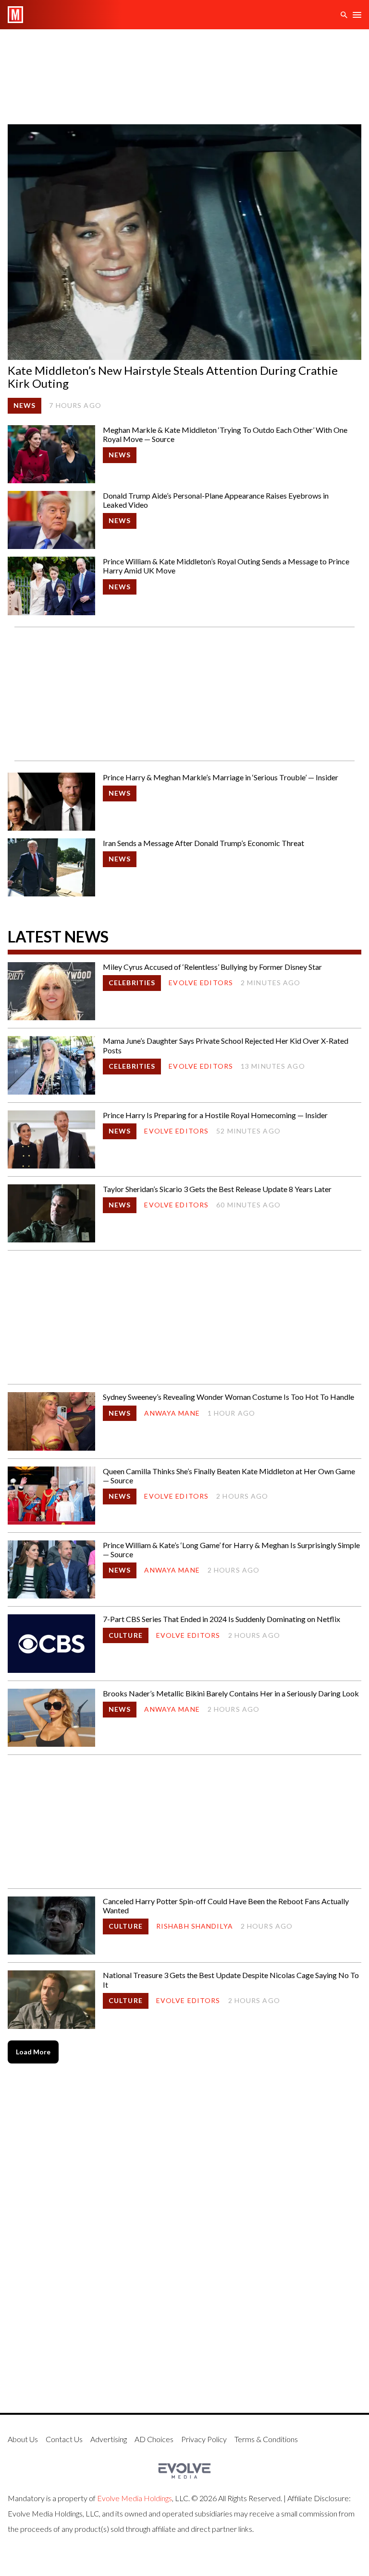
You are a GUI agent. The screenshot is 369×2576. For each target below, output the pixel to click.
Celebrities (132, 983)
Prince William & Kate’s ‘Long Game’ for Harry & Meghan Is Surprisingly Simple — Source (231, 1550)
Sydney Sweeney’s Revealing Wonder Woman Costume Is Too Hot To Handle (228, 1397)
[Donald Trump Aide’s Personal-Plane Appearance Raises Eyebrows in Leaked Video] (51, 520)
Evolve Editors (201, 983)
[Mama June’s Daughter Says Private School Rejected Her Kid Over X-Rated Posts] (51, 1065)
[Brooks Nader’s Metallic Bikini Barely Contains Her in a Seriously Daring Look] (51, 1718)
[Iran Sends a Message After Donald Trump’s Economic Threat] (51, 867)
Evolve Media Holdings (135, 2498)
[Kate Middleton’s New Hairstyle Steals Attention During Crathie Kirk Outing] (184, 242)
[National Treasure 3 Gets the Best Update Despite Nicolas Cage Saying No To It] (51, 1999)
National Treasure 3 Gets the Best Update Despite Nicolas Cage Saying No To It (231, 1980)
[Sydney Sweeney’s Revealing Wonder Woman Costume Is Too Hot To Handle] (51, 1421)
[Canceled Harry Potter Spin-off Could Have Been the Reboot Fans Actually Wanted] (51, 1926)
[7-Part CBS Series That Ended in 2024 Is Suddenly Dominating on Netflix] (51, 1643)
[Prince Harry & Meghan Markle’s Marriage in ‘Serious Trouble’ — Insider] (51, 802)
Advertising (109, 2439)
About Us (23, 2439)
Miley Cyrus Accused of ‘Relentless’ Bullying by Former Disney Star (212, 967)
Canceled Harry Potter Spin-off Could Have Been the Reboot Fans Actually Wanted (226, 1906)
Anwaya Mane (172, 1413)
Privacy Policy (204, 2439)
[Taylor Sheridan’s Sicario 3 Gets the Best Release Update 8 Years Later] (51, 1213)
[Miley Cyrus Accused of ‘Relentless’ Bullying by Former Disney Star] (51, 991)
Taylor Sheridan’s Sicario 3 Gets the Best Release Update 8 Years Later (217, 1189)
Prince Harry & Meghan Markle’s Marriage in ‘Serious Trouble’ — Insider (221, 777)
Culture (126, 1635)
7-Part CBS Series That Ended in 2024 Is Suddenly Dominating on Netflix (221, 1619)
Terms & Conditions (266, 2439)
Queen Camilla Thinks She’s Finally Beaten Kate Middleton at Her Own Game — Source (229, 1476)
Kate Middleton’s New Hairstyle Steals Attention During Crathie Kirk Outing (173, 377)
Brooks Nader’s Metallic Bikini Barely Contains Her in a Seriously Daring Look (231, 1693)
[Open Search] (344, 15)
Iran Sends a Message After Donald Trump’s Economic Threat (203, 843)
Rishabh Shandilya (195, 1926)
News (25, 405)
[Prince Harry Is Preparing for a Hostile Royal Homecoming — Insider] (51, 1139)
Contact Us (64, 2439)
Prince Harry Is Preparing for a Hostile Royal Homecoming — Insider (215, 1115)
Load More (33, 2052)
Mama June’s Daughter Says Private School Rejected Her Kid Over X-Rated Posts (226, 1045)
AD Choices (154, 2439)
